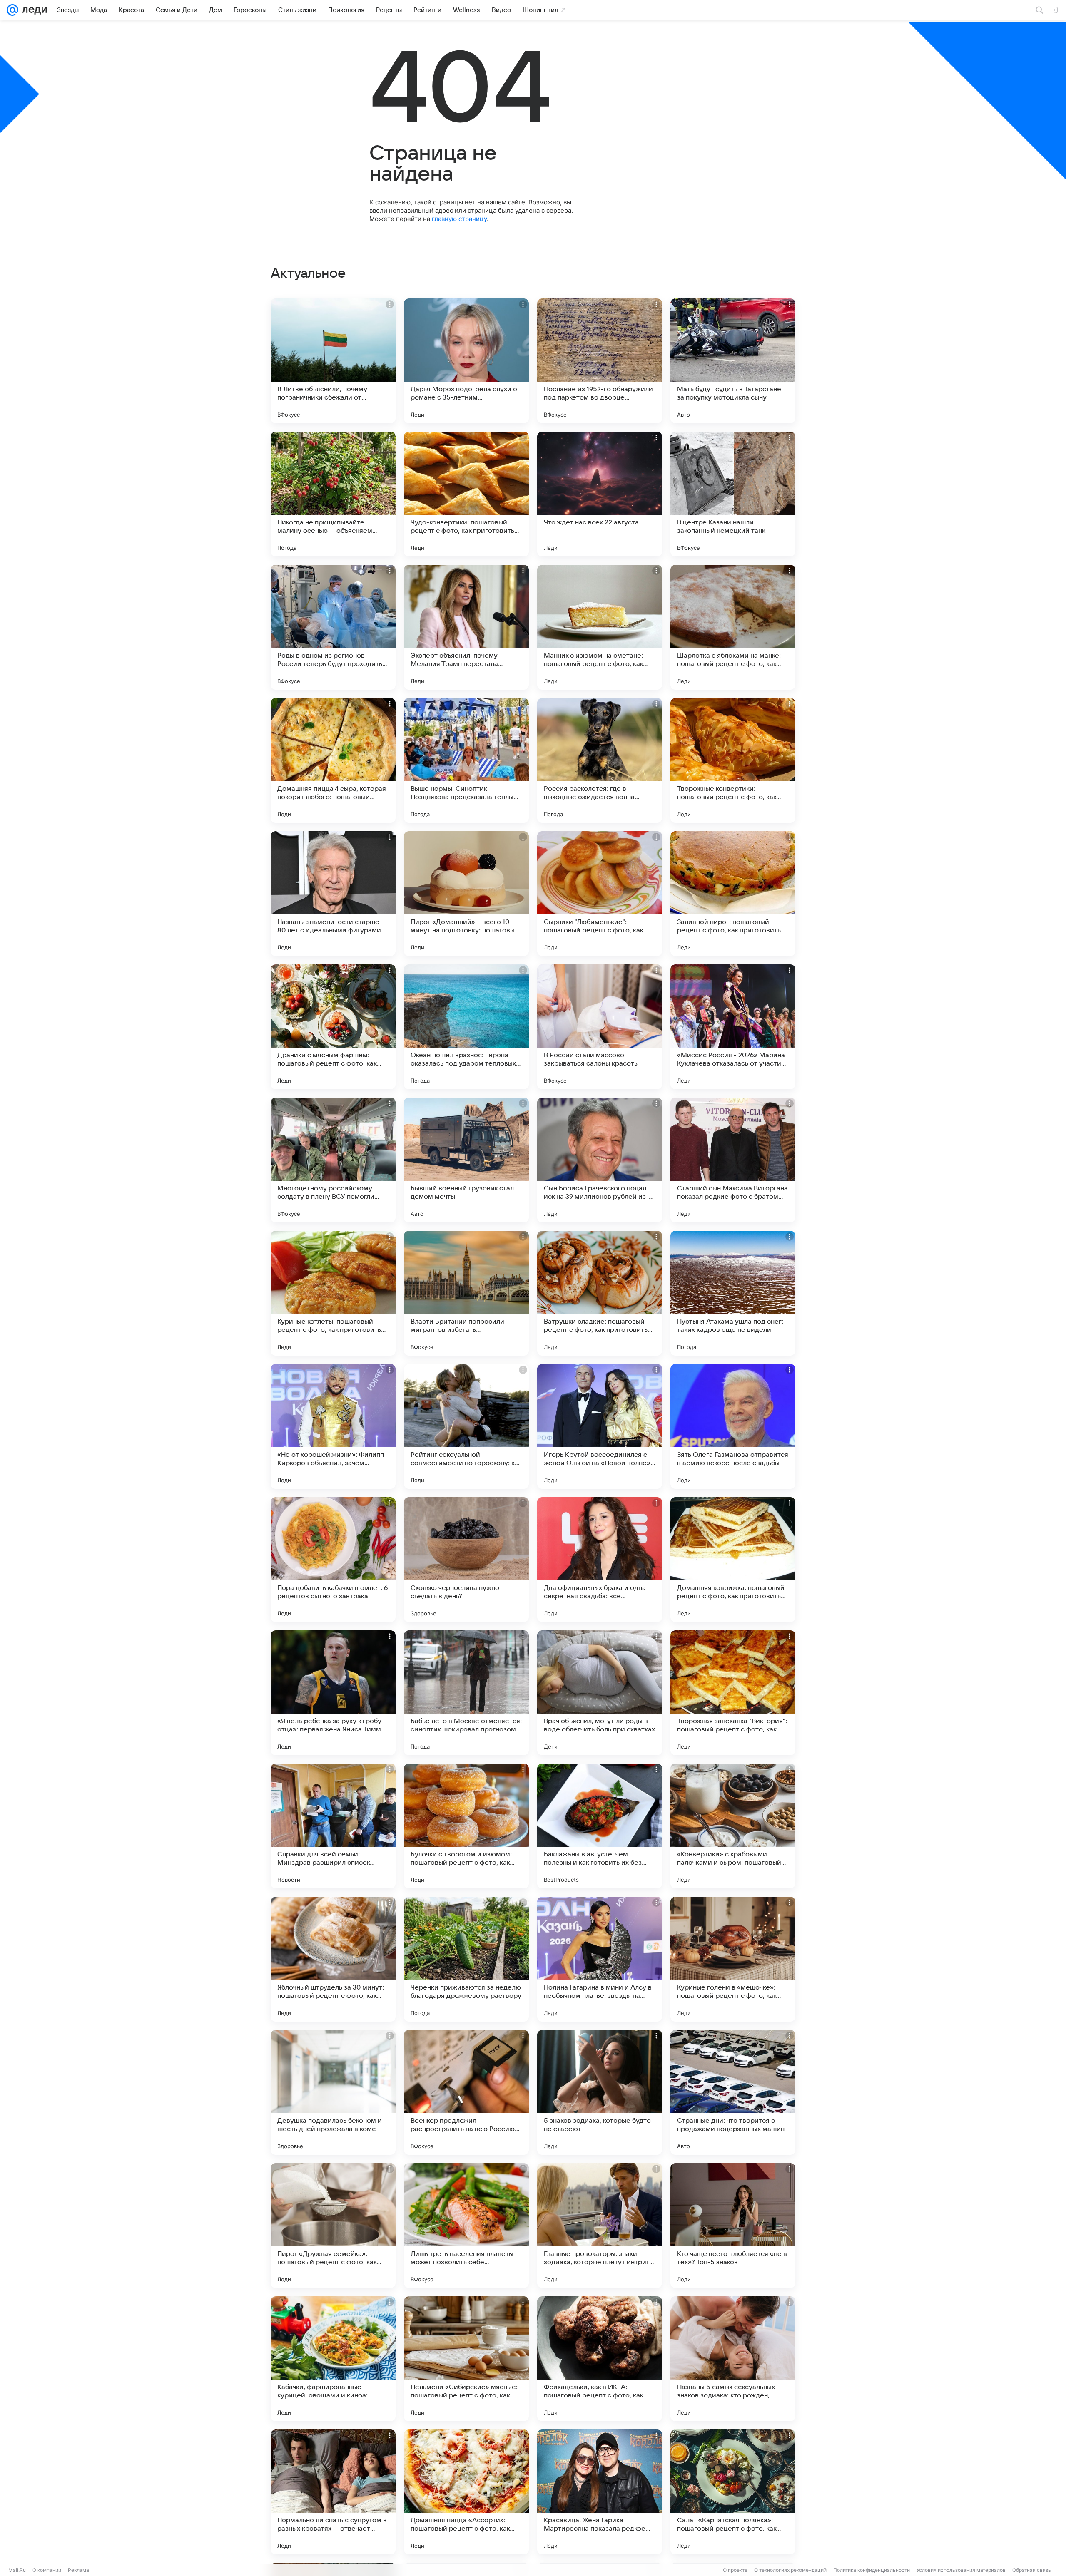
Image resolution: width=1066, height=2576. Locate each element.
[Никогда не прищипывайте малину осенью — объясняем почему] (333, 494)
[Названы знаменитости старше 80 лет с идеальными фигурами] (333, 894)
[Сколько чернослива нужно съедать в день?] (466, 1560)
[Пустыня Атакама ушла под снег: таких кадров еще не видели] (733, 1293)
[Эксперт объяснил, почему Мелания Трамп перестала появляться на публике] (466, 627)
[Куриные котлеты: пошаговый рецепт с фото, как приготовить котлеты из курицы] (333, 1293)
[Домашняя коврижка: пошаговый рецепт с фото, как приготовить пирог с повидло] (733, 1560)
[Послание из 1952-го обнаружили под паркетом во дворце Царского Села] (600, 361)
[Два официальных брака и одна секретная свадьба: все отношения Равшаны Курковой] (600, 1560)
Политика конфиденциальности (872, 2570)
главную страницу (459, 219)
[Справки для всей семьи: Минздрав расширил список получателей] (333, 1826)
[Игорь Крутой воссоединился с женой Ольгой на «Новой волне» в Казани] (600, 1426)
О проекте (735, 2570)
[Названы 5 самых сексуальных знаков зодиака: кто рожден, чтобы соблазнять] (733, 2359)
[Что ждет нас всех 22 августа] (600, 494)
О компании (47, 2570)
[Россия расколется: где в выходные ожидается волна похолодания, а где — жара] (600, 760)
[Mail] (12, 10)
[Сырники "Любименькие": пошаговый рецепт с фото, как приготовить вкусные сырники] (600, 894)
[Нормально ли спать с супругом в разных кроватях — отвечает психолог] (333, 2492)
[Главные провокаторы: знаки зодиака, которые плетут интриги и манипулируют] (600, 2226)
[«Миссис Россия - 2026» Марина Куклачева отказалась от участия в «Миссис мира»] (733, 1027)
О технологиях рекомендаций (790, 2570)
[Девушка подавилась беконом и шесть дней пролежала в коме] (333, 2092)
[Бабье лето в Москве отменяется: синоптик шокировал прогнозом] (466, 1693)
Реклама (78, 2570)
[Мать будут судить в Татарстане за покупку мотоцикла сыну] (733, 361)
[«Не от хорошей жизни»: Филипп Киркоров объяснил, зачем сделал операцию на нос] (333, 1426)
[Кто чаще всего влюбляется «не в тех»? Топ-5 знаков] (733, 2226)
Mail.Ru (17, 2570)
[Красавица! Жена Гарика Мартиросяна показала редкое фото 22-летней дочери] (600, 2492)
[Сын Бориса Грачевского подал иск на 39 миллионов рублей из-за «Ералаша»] (600, 1160)
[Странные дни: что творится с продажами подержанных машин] (733, 2092)
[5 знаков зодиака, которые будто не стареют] (600, 2092)
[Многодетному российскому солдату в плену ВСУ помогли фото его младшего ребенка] (333, 1160)
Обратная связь (1032, 2570)
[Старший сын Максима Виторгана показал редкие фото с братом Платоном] (733, 1160)
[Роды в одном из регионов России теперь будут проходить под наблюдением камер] (333, 627)
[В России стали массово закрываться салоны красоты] (600, 1027)
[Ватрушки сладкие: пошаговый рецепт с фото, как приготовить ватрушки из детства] (600, 1293)
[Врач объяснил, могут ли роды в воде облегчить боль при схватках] (600, 1693)
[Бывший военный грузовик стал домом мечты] (466, 1160)
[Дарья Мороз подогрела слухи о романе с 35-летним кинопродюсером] (466, 361)
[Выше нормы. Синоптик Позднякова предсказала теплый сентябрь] (466, 760)
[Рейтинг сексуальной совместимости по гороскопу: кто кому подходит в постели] (466, 1426)
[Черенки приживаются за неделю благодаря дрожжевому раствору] (466, 1959)
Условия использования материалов (961, 2570)
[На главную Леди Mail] (33, 10)
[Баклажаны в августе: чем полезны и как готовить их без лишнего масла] (600, 1826)
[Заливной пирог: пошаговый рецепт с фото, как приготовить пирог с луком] (733, 894)
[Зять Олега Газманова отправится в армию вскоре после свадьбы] (733, 1426)
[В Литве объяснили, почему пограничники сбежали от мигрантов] (333, 361)
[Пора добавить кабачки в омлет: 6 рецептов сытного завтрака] (333, 1560)
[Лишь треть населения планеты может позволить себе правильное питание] (466, 2226)
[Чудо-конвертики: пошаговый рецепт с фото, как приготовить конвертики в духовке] (466, 494)
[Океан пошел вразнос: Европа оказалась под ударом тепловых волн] (466, 1027)
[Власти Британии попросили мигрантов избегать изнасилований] (466, 1293)
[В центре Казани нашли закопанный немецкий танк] (733, 494)
